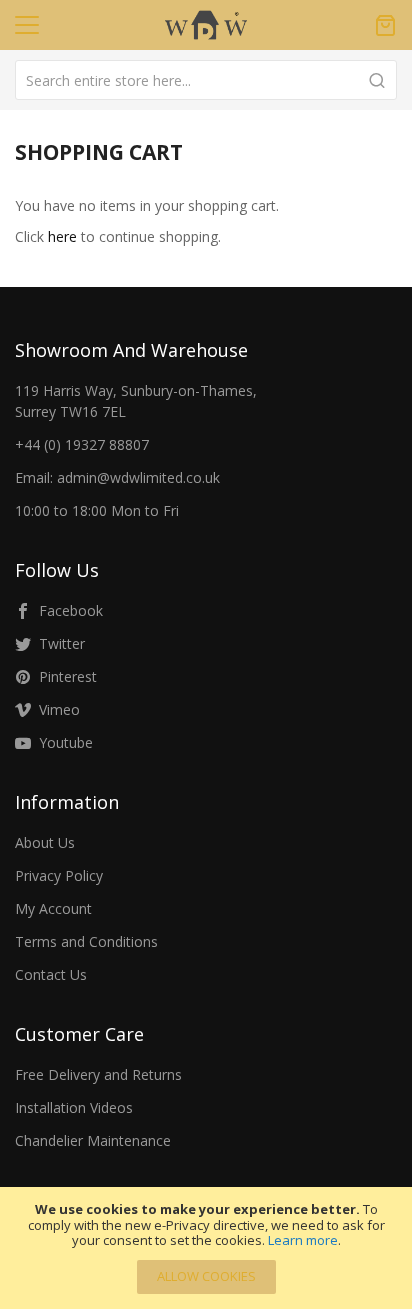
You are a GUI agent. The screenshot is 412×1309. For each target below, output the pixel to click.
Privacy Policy (59, 875)
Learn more (303, 1240)
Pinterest (68, 676)
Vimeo (59, 709)
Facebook (71, 610)
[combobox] (206, 80)
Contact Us (51, 974)
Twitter (62, 643)
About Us (45, 842)
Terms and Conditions (86, 941)
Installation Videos (74, 1107)
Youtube (66, 742)
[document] (206, 1248)
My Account (53, 908)
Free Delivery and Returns (98, 1074)
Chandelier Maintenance (93, 1140)
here (62, 236)
